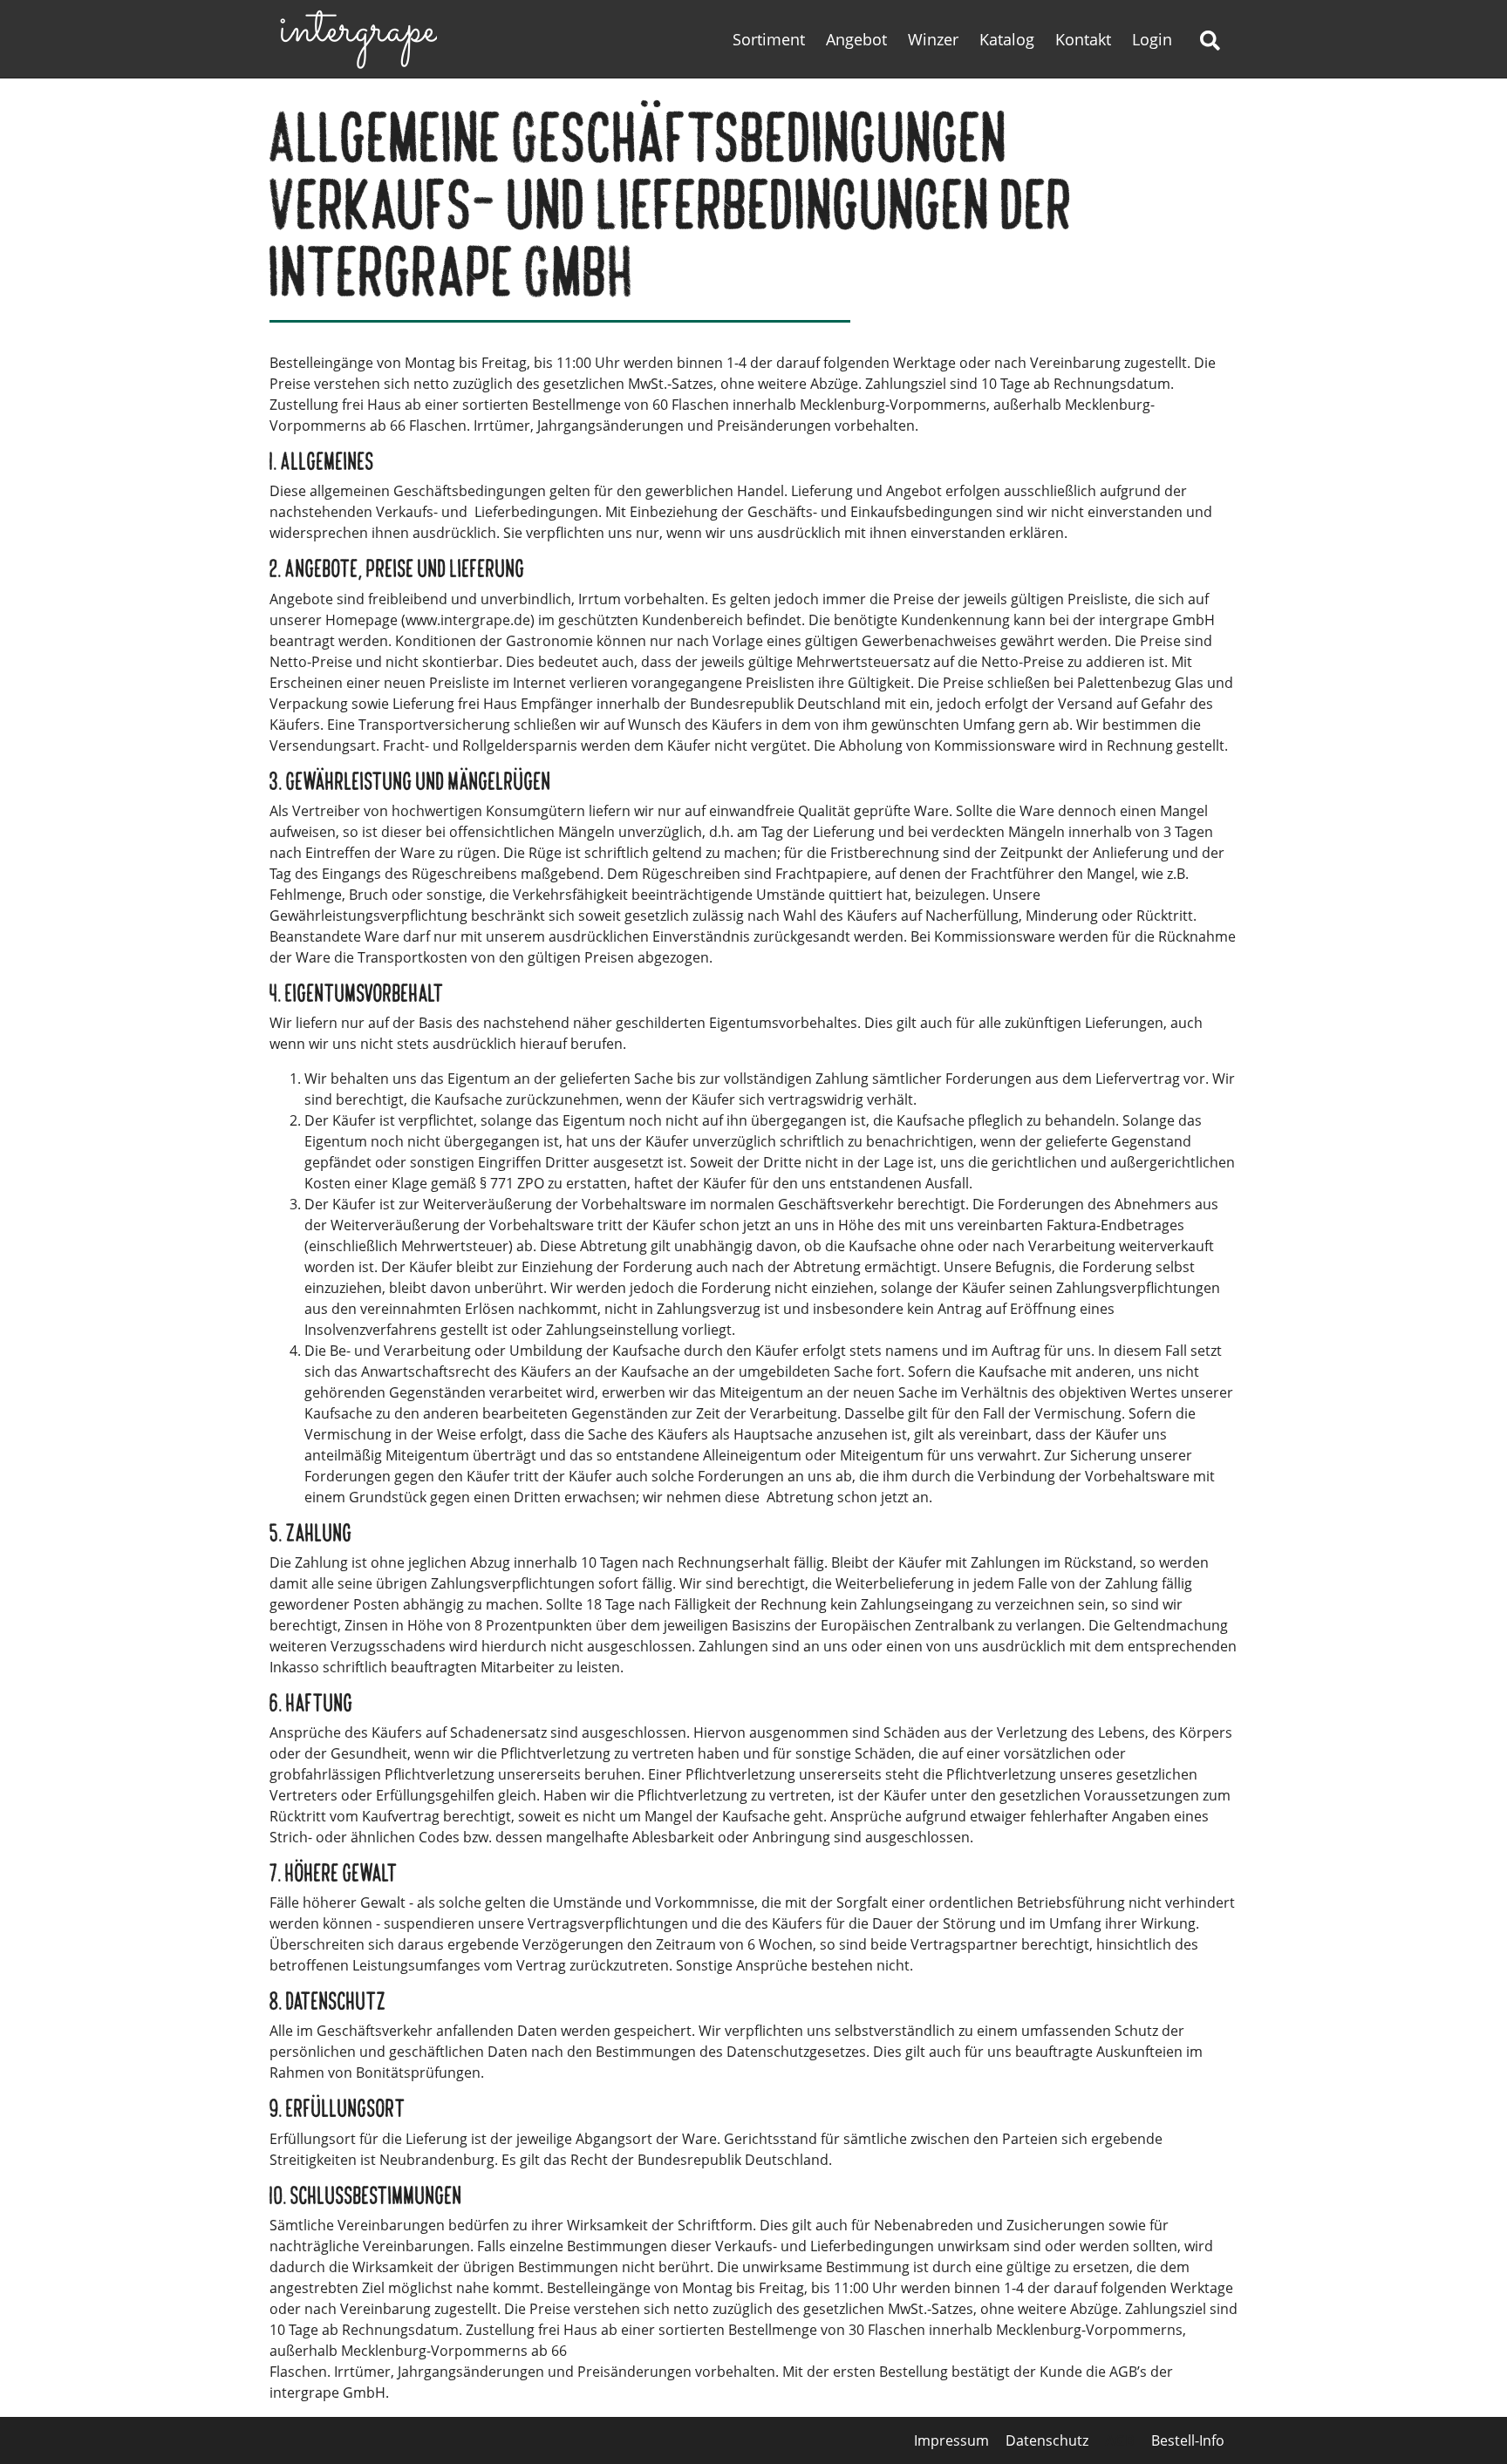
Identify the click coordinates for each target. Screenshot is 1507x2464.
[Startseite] (359, 37)
